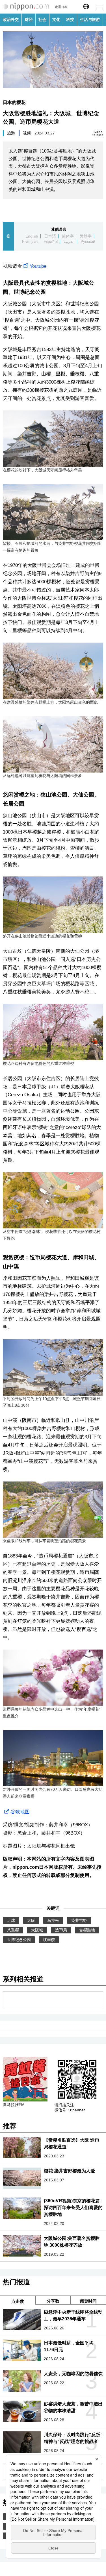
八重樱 (13, 1930)
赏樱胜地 (87, 1930)
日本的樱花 (14, 102)
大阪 (31, 1920)
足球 (11, 1920)
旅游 (11, 133)
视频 (27, 133)
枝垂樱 (49, 1940)
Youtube (38, 266)
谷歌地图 (20, 1812)
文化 (56, 19)
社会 (42, 19)
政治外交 (11, 19)
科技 (70, 19)
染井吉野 (79, 1920)
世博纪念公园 (19, 1940)
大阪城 (37, 1930)
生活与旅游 (90, 19)
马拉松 (53, 1920)
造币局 (61, 1930)
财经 (29, 19)
